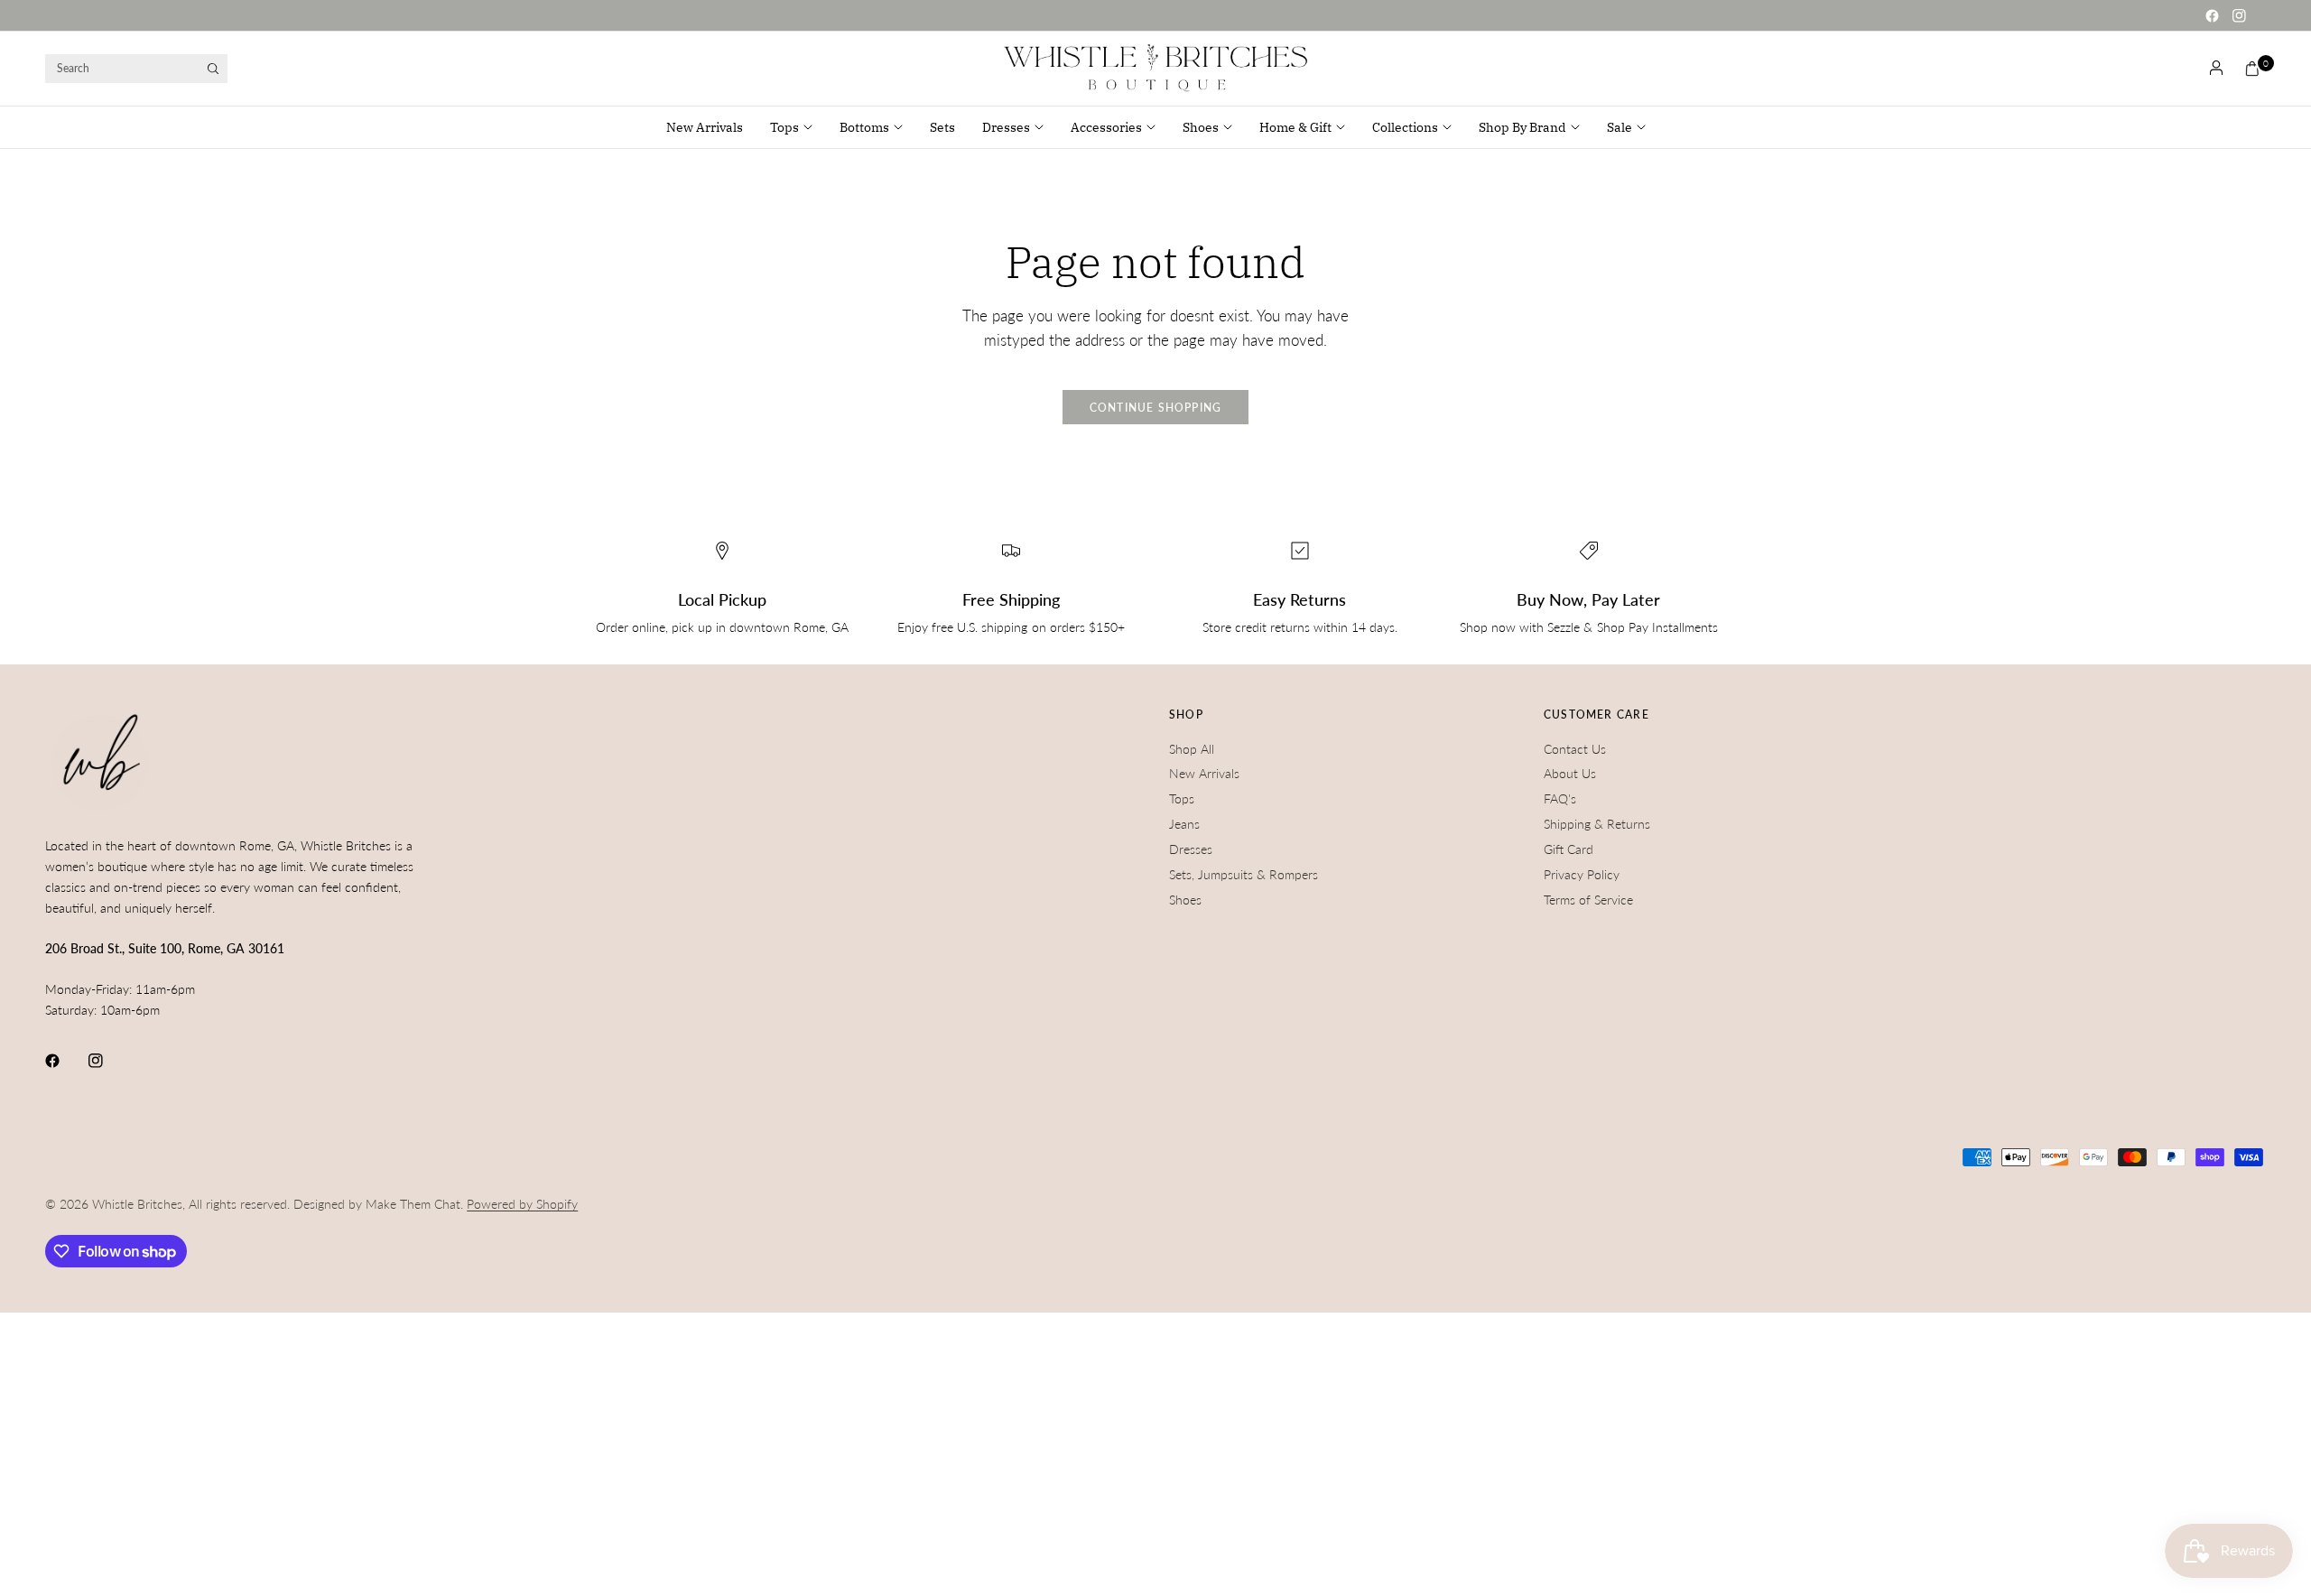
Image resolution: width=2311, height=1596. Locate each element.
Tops (784, 127)
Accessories (1106, 127)
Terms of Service (1588, 900)
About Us (1570, 773)
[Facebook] (2212, 15)
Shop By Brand (1522, 127)
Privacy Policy (1582, 874)
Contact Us (1575, 749)
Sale (1620, 127)
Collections (1405, 127)
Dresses (1006, 127)
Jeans (1184, 824)
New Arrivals (705, 127)
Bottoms (864, 127)
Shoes (1201, 127)
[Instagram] (2239, 15)
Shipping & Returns (1597, 824)
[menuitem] (711, 127)
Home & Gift (1295, 127)
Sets (942, 127)
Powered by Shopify (522, 1204)
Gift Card (1569, 849)
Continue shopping (1156, 408)
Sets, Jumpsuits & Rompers (1244, 874)
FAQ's (1560, 798)
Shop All (1192, 749)
